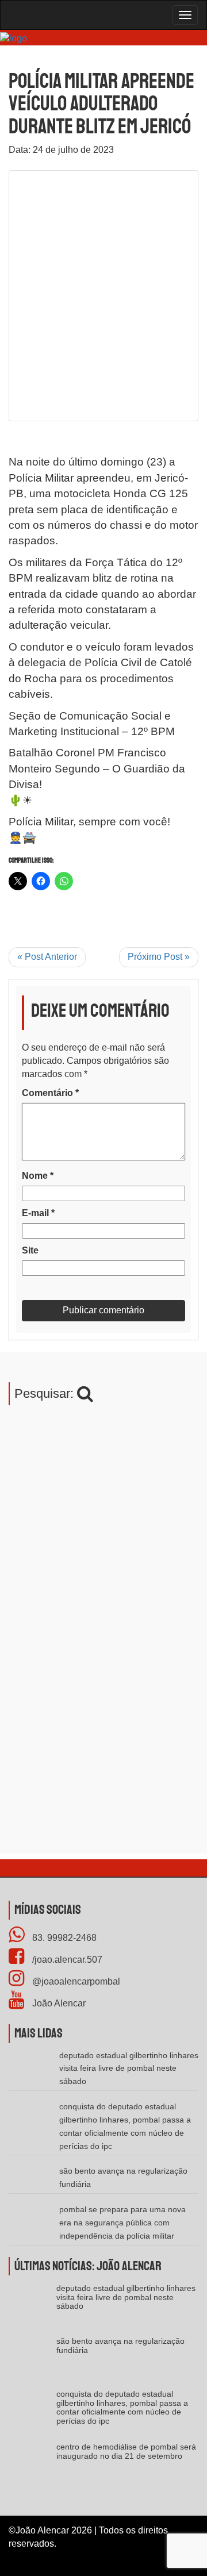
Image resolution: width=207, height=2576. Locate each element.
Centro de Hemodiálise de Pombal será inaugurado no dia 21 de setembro (126, 2451)
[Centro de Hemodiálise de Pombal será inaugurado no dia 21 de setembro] (32, 2466)
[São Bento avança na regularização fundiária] (32, 2360)
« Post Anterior (47, 957)
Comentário (50, 1093)
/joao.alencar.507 (66, 1960)
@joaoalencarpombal (75, 1981)
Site (30, 1250)
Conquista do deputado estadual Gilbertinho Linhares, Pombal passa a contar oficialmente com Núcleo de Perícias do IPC (122, 2407)
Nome (38, 1176)
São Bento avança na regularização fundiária (120, 2345)
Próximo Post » (159, 957)
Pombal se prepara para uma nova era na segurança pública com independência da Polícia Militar (122, 2223)
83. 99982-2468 (63, 1938)
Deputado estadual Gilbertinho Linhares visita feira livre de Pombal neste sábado (129, 2069)
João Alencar (58, 2003)
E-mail (38, 1213)
